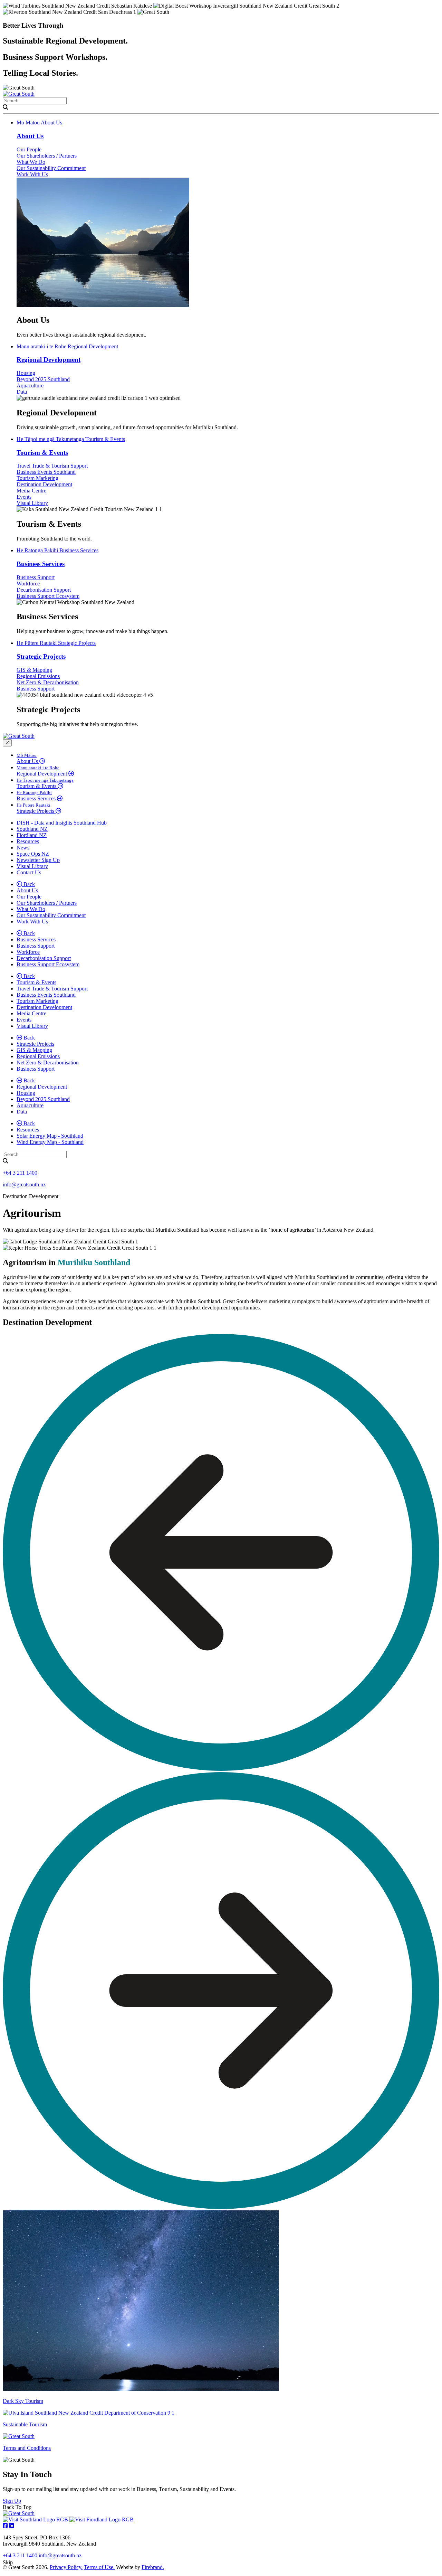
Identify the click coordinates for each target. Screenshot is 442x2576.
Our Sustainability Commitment (51, 168)
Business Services (57, 550)
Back (28, 884)
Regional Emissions (38, 676)
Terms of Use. (99, 2567)
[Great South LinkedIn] (11, 2526)
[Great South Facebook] (5, 2526)
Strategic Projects (56, 643)
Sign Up (12, 2501)
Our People (29, 149)
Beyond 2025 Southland (43, 379)
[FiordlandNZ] (102, 2519)
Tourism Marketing (37, 478)
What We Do (31, 162)
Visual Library (32, 503)
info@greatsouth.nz (24, 1184)
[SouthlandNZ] (36, 2519)
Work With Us (32, 174)
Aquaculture (30, 386)
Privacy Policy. (66, 2567)
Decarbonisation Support (44, 590)
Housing (26, 373)
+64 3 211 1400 (20, 1173)
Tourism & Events (71, 439)
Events (24, 497)
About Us (39, 123)
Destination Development (44, 484)
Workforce (28, 584)
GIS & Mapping (34, 670)
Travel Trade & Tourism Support (52, 466)
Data (22, 392)
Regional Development (67, 346)
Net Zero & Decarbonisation (48, 682)
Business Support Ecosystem (48, 596)
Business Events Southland (46, 472)
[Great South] (19, 94)
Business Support (36, 577)
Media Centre (31, 491)
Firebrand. (153, 2567)
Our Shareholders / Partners (47, 156)
